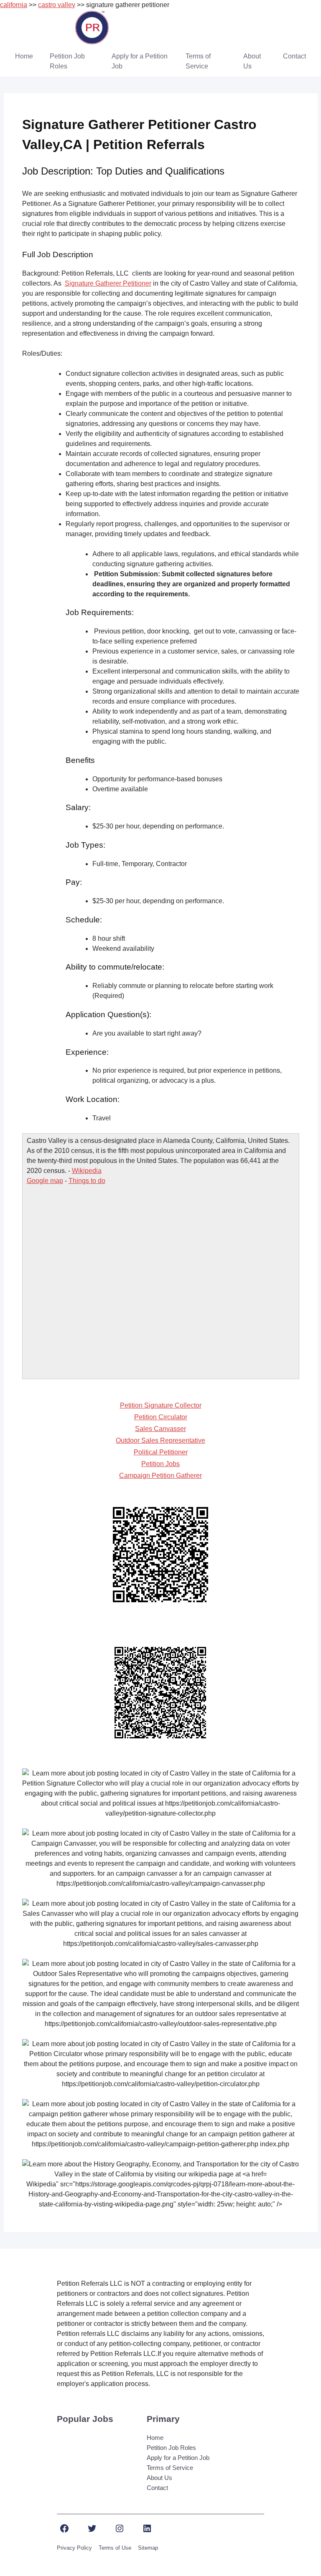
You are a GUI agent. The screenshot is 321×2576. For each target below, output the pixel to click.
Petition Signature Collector (161, 1405)
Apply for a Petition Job (140, 61)
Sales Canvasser (160, 1429)
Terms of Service (198, 61)
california (14, 5)
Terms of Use (115, 2548)
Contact (294, 56)
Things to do (87, 1181)
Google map (45, 1181)
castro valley (57, 5)
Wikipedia (87, 1171)
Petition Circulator (161, 1417)
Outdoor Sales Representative (160, 1440)
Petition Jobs (160, 1464)
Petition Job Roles (67, 61)
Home (24, 56)
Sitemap (148, 2548)
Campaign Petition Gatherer (160, 1475)
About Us (252, 61)
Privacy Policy (74, 2548)
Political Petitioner (161, 1452)
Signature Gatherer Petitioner (108, 283)
